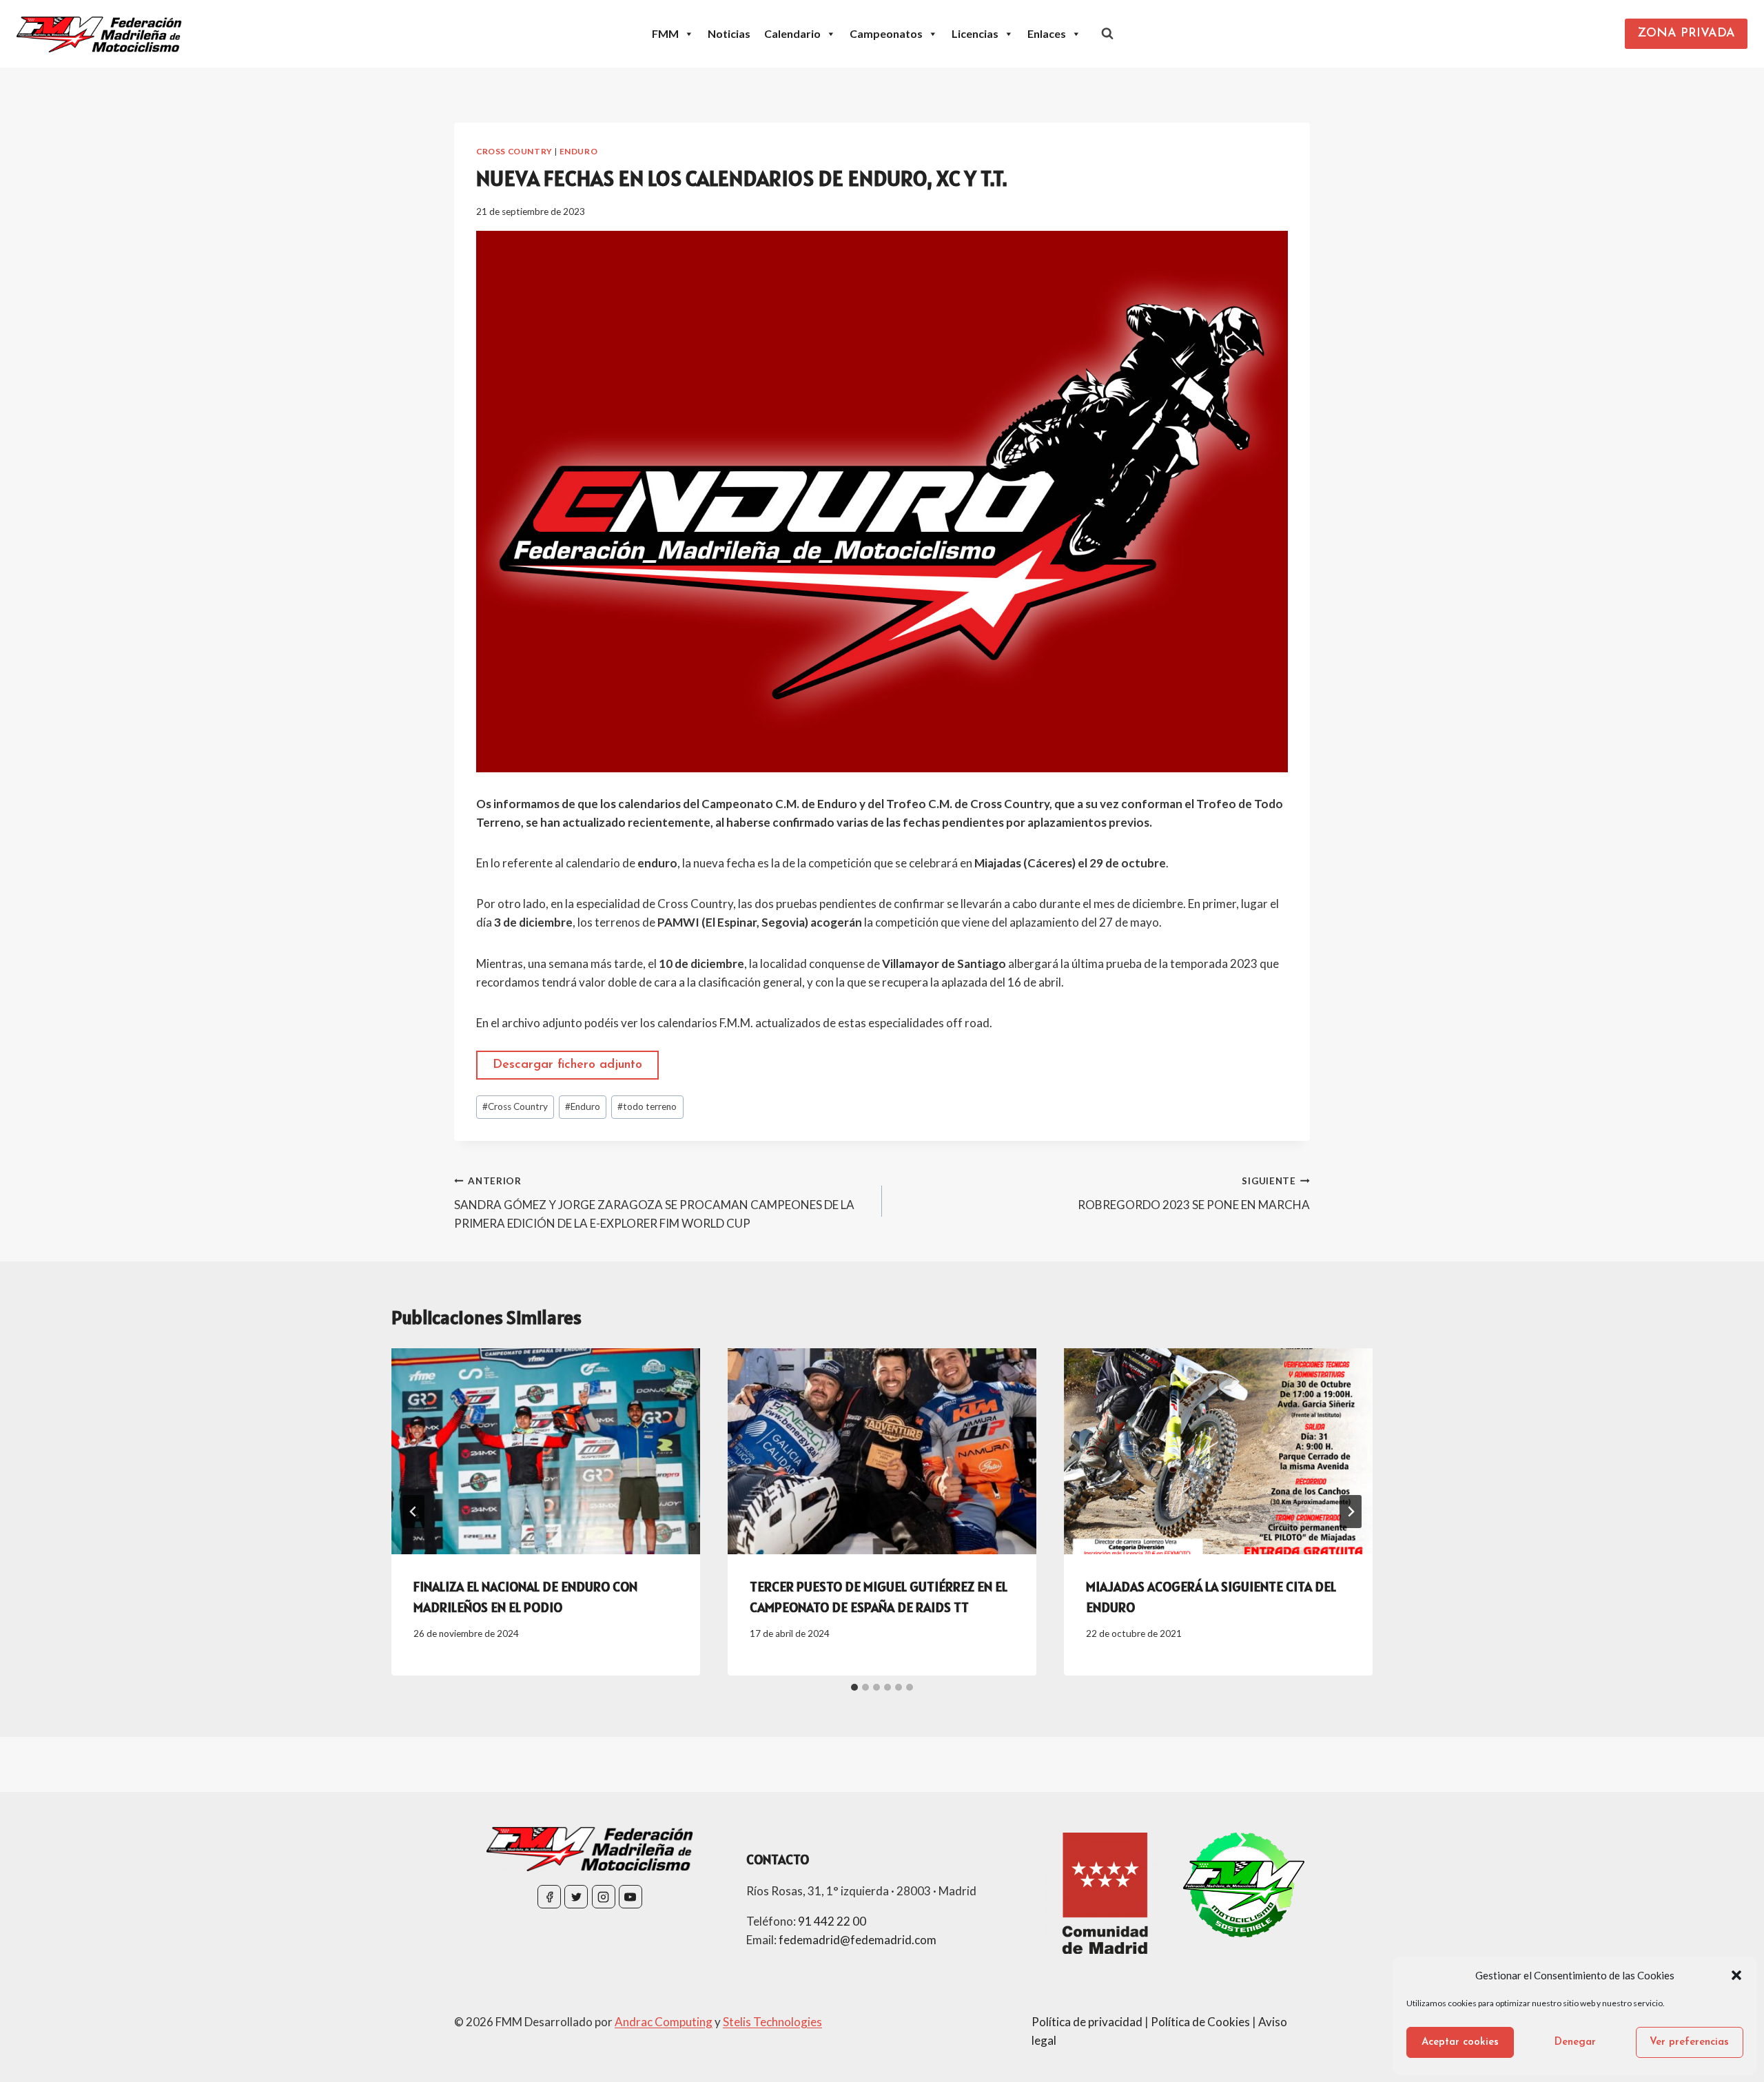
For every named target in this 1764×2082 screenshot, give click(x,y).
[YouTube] (630, 1897)
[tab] (854, 1687)
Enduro (579, 151)
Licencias (975, 33)
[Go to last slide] (413, 1512)
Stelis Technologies (772, 2022)
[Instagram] (604, 1897)
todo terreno (647, 1106)
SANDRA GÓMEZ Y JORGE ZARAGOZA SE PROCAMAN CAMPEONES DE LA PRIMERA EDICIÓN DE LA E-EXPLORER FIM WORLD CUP (654, 1203)
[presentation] (546, 1451)
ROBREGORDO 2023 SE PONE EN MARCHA (1194, 1194)
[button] (1736, 1975)
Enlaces (1047, 33)
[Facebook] (549, 1897)
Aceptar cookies (1460, 2042)
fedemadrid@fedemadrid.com (858, 1940)
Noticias (729, 33)
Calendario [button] (792, 33)
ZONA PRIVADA (1686, 34)
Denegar (1575, 2042)
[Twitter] (576, 1897)
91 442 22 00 (832, 1921)
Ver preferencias (1689, 2042)
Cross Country (514, 151)
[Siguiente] (1351, 1512)
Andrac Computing (664, 2022)
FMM (665, 33)
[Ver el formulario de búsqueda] (1107, 34)
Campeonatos (886, 33)
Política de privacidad (1087, 2022)
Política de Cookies (1200, 2022)
